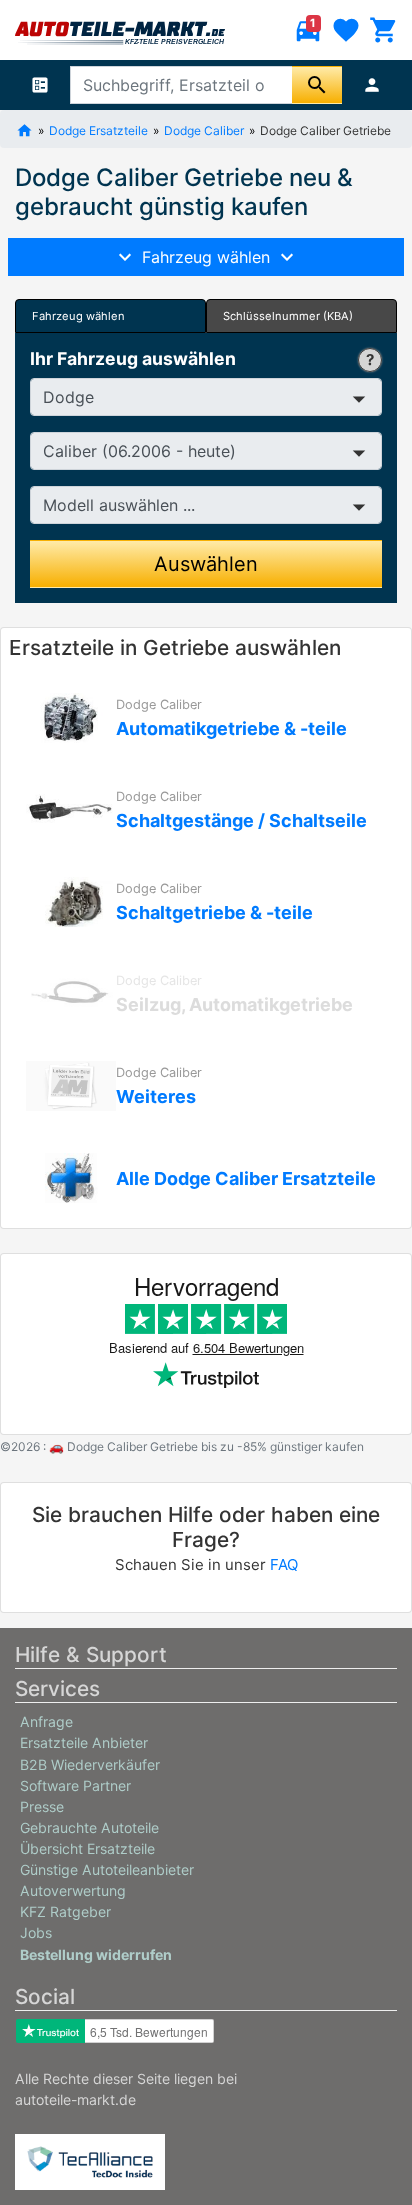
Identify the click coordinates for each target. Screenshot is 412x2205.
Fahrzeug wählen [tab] (78, 316)
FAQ (284, 1564)
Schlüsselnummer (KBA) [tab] (288, 316)
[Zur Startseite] (24, 129)
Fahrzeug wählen (206, 257)
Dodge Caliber (204, 129)
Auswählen (206, 564)
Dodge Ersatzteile (98, 129)
